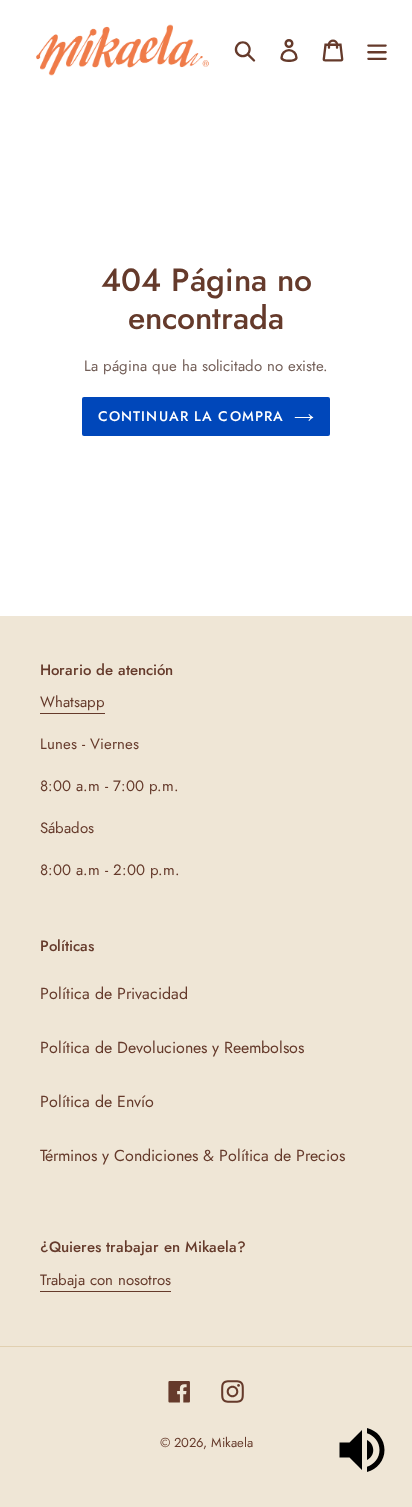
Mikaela (232, 1442)
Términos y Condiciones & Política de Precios (192, 1155)
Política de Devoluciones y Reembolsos (172, 1047)
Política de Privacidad (114, 993)
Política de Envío (97, 1101)
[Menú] (377, 49)
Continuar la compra (191, 416)
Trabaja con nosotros (105, 1280)
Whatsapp (72, 702)
